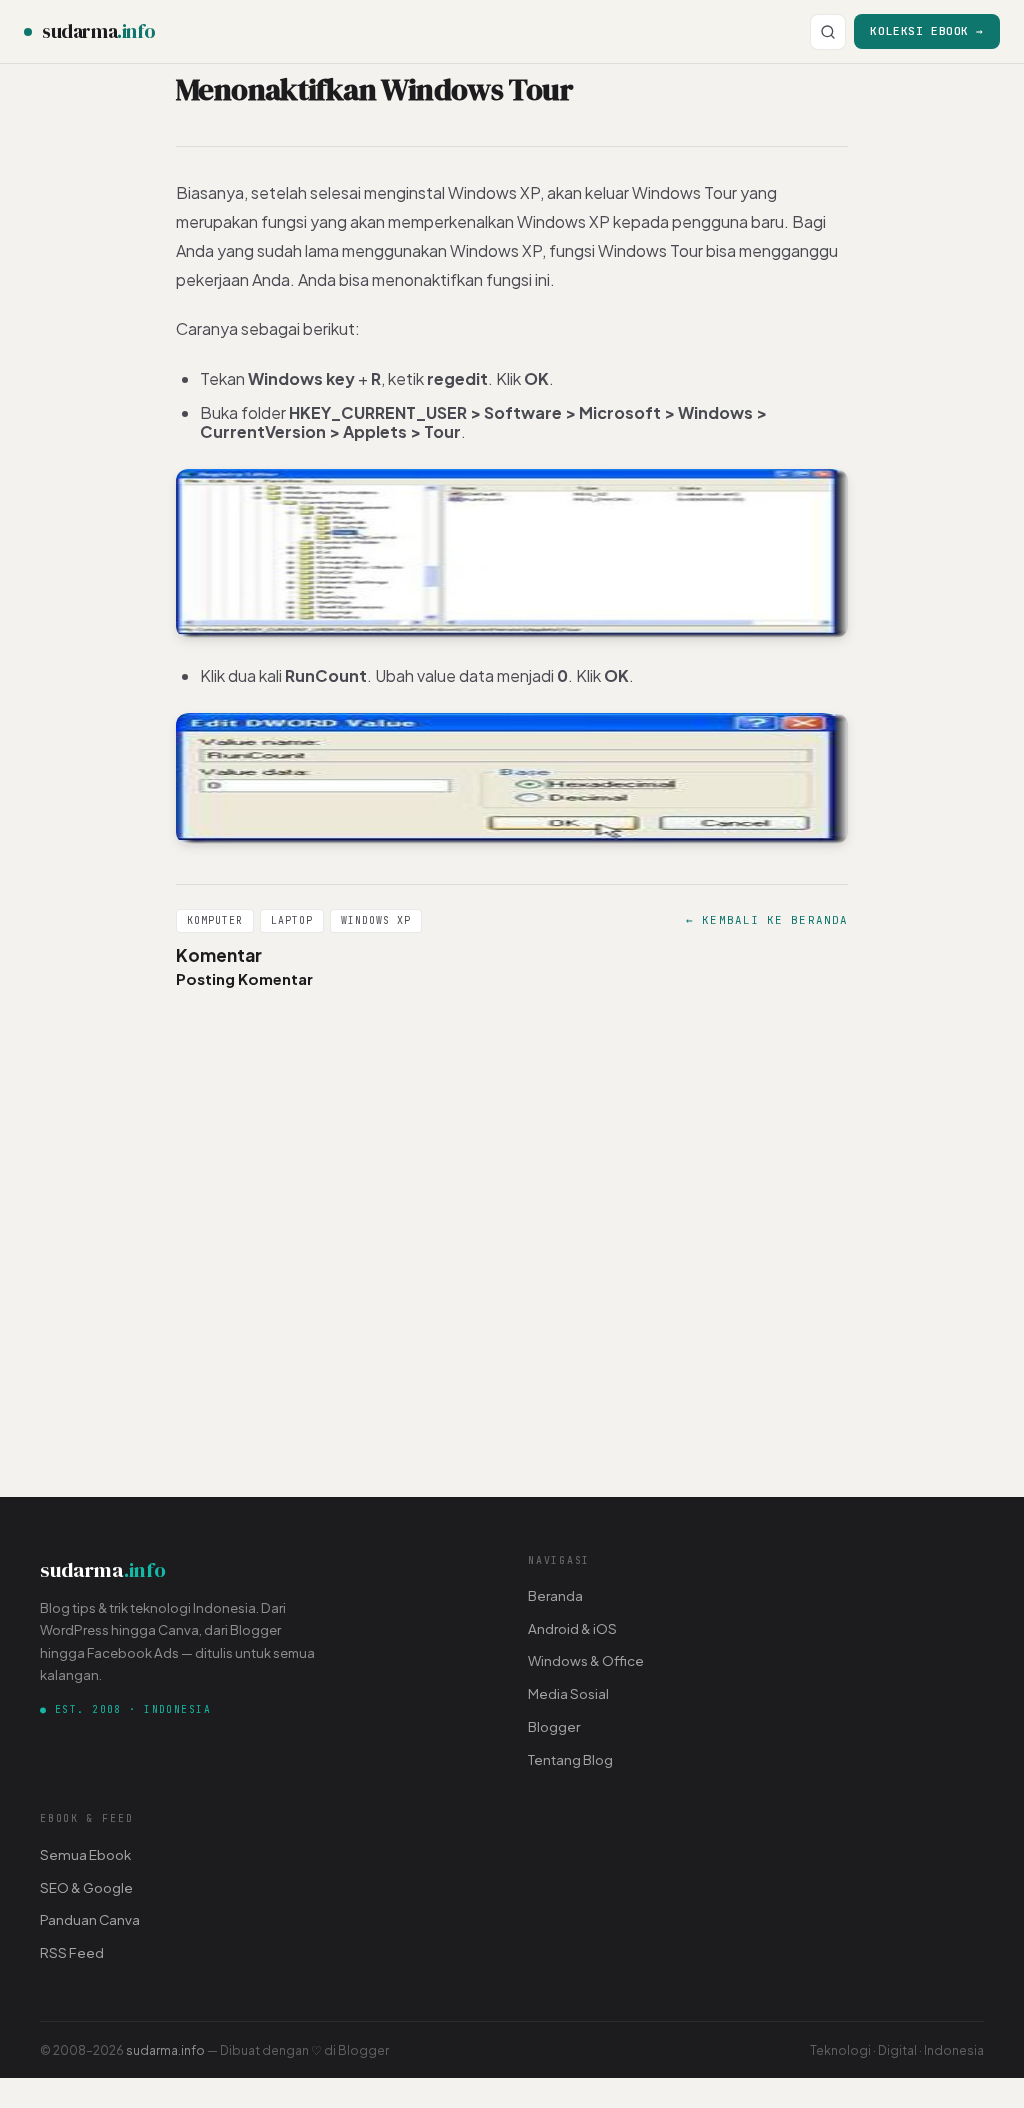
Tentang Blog (570, 1759)
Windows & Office (586, 1660)
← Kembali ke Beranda (767, 920)
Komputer (215, 920)
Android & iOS (572, 1628)
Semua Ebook (85, 1854)
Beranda (555, 1595)
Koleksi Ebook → (927, 30)
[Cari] (828, 32)
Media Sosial (568, 1693)
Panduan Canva (90, 1919)
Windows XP (376, 920)
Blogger (554, 1726)
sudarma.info (165, 2050)
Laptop (292, 920)
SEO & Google (86, 1887)
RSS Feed (72, 1952)
